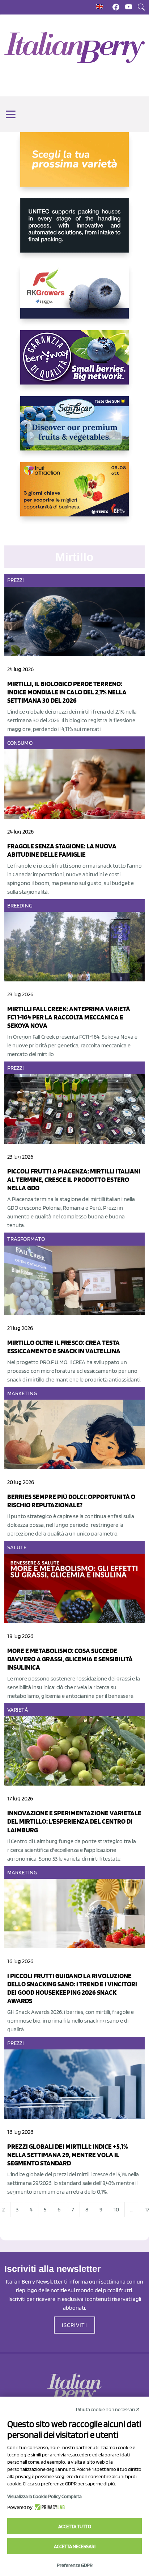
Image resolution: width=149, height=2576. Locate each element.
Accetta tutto (75, 2526)
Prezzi (16, 580)
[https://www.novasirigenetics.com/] (74, 165)
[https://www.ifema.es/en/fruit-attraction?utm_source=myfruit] (74, 495)
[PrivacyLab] (49, 2507)
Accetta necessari (75, 2546)
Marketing (22, 1393)
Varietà (18, 1710)
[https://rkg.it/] (74, 297)
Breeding (20, 905)
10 (116, 2209)
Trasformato (26, 1239)
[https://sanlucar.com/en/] (74, 429)
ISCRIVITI (74, 2325)
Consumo (20, 743)
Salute (17, 1547)
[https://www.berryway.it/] (74, 363)
